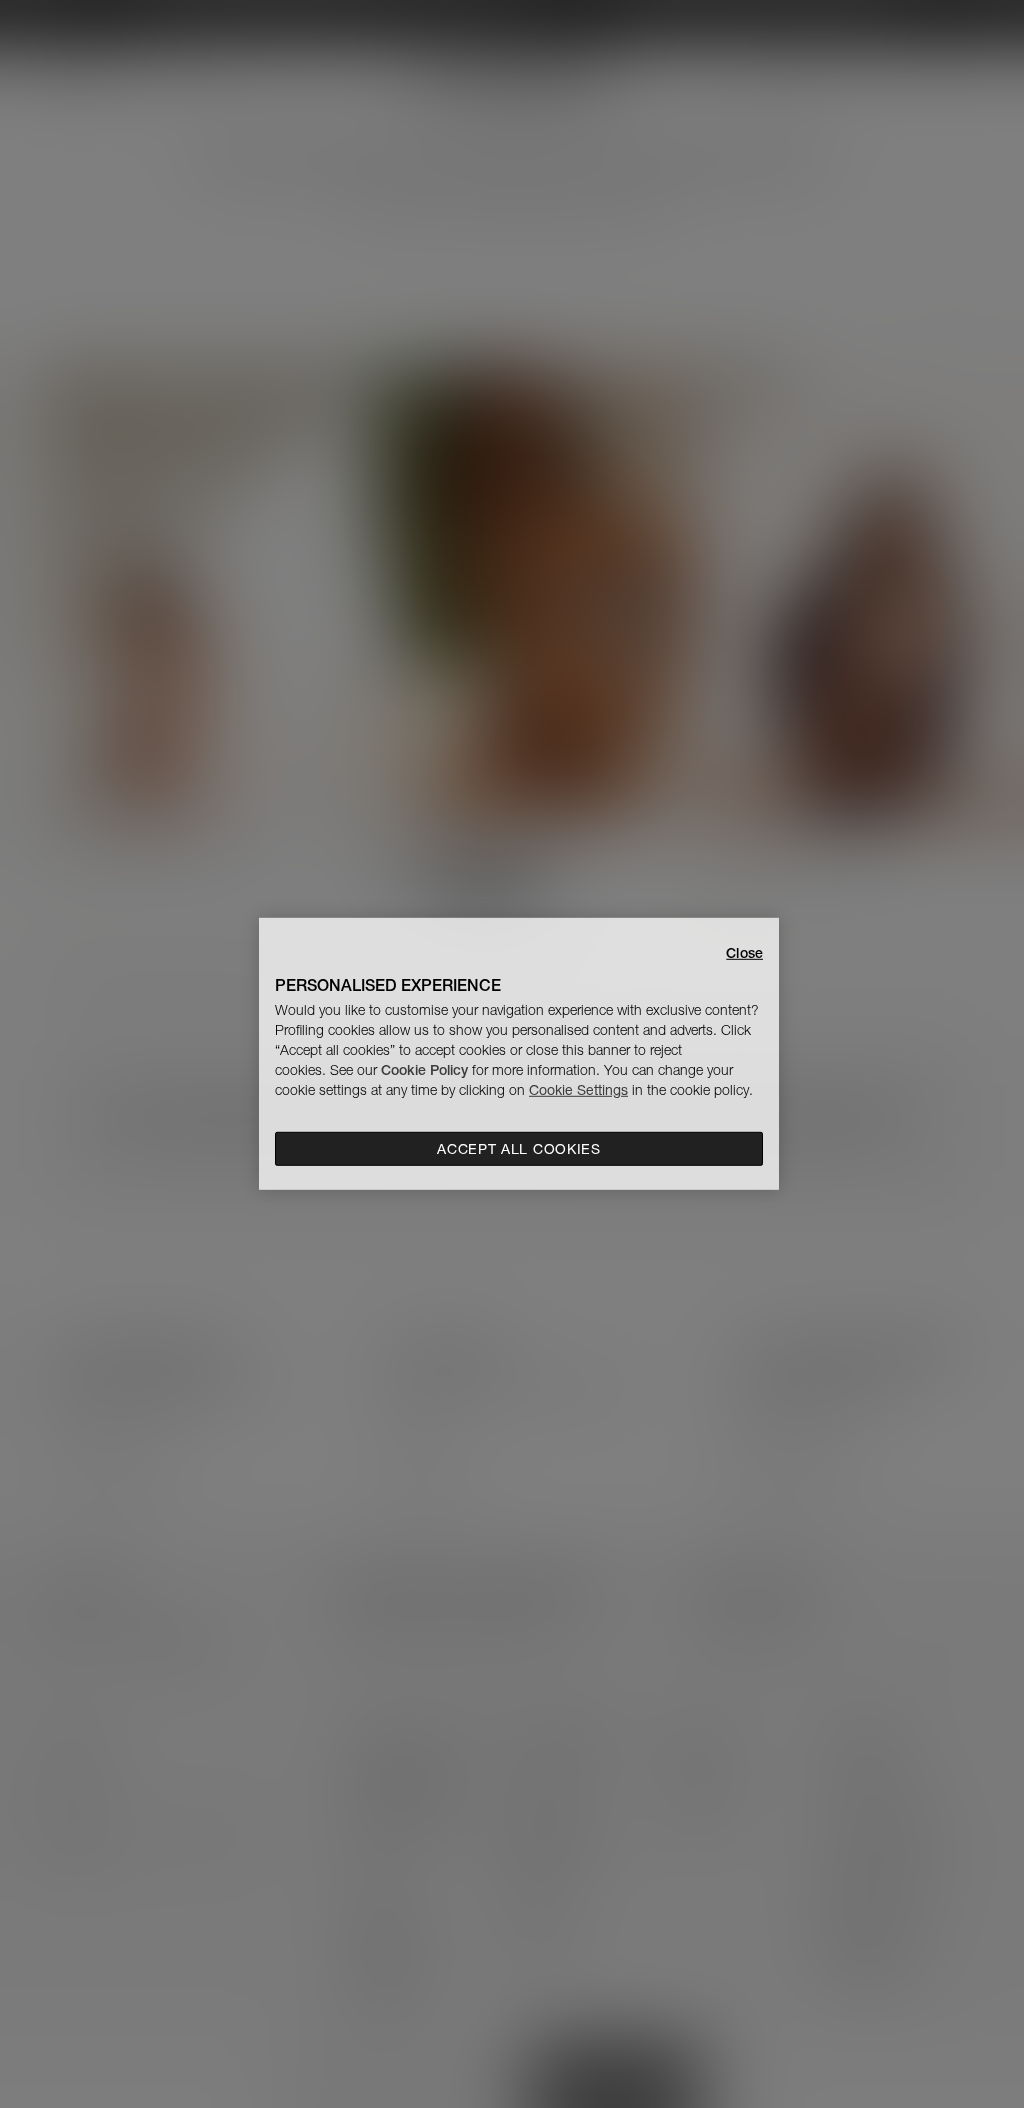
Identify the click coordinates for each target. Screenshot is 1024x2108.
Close (744, 953)
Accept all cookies (519, 1149)
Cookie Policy (424, 1070)
